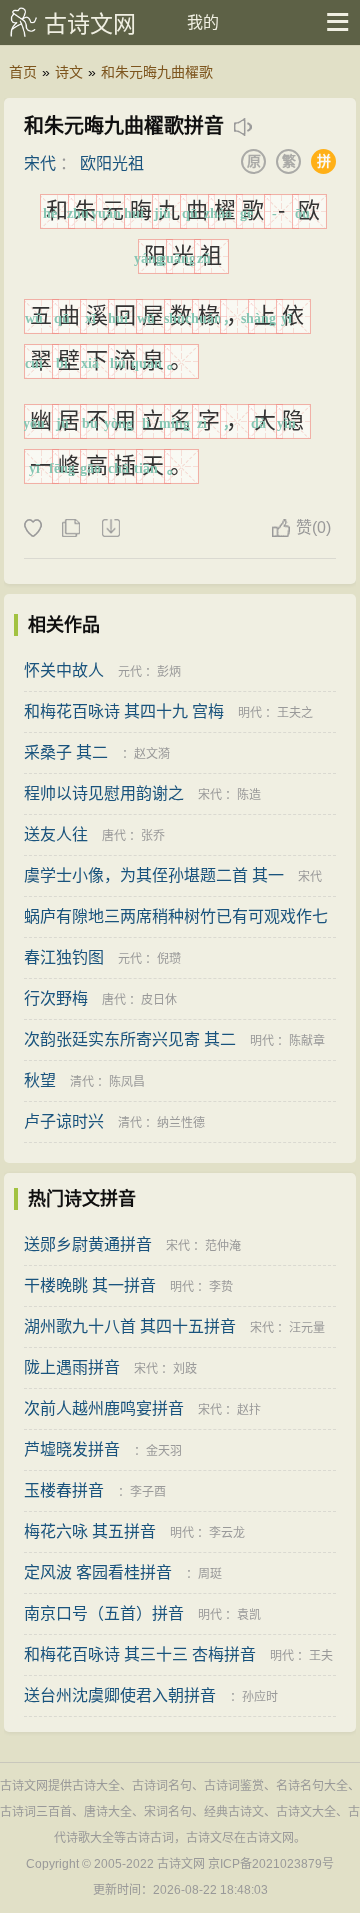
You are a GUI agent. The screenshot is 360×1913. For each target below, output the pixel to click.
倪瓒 (169, 959)
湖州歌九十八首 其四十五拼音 (130, 1326)
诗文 (69, 72)
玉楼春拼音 (64, 1490)
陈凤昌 (127, 1082)
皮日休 (159, 1000)
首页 (23, 72)
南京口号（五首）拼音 (104, 1613)
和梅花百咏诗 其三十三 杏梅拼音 (140, 1654)
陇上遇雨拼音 (72, 1367)
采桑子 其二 (66, 752)
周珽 (210, 1574)
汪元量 (307, 1328)
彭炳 (169, 672)
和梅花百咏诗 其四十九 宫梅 (124, 711)
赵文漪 (152, 754)
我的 (203, 22)
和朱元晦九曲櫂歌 (157, 72)
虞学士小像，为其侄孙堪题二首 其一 (154, 875)
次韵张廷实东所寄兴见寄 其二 (130, 1039)
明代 (250, 713)
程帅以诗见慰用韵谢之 (104, 793)
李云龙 (227, 1533)
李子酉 (148, 1492)
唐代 (114, 836)
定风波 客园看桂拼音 (98, 1572)
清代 (82, 1082)
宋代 (40, 163)
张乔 (153, 836)
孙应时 (260, 1697)
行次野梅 (56, 998)
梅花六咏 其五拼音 (90, 1531)
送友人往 (56, 834)
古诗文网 (90, 24)
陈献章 (307, 1041)
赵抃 (249, 1410)
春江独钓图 (64, 957)
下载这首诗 (110, 529)
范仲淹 (223, 1246)
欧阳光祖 (112, 163)
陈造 (249, 795)
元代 (130, 672)
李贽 (221, 1287)
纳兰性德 (181, 1123)
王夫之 (295, 713)
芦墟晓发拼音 (72, 1449)
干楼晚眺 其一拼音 (90, 1285)
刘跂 (185, 1369)
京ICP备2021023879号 (271, 1864)
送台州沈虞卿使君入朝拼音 (120, 1695)
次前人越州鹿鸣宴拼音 (104, 1408)
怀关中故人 (64, 670)
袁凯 (249, 1615)
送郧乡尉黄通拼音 (88, 1244)
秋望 (40, 1080)
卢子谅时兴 (64, 1121)
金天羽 (164, 1451)
